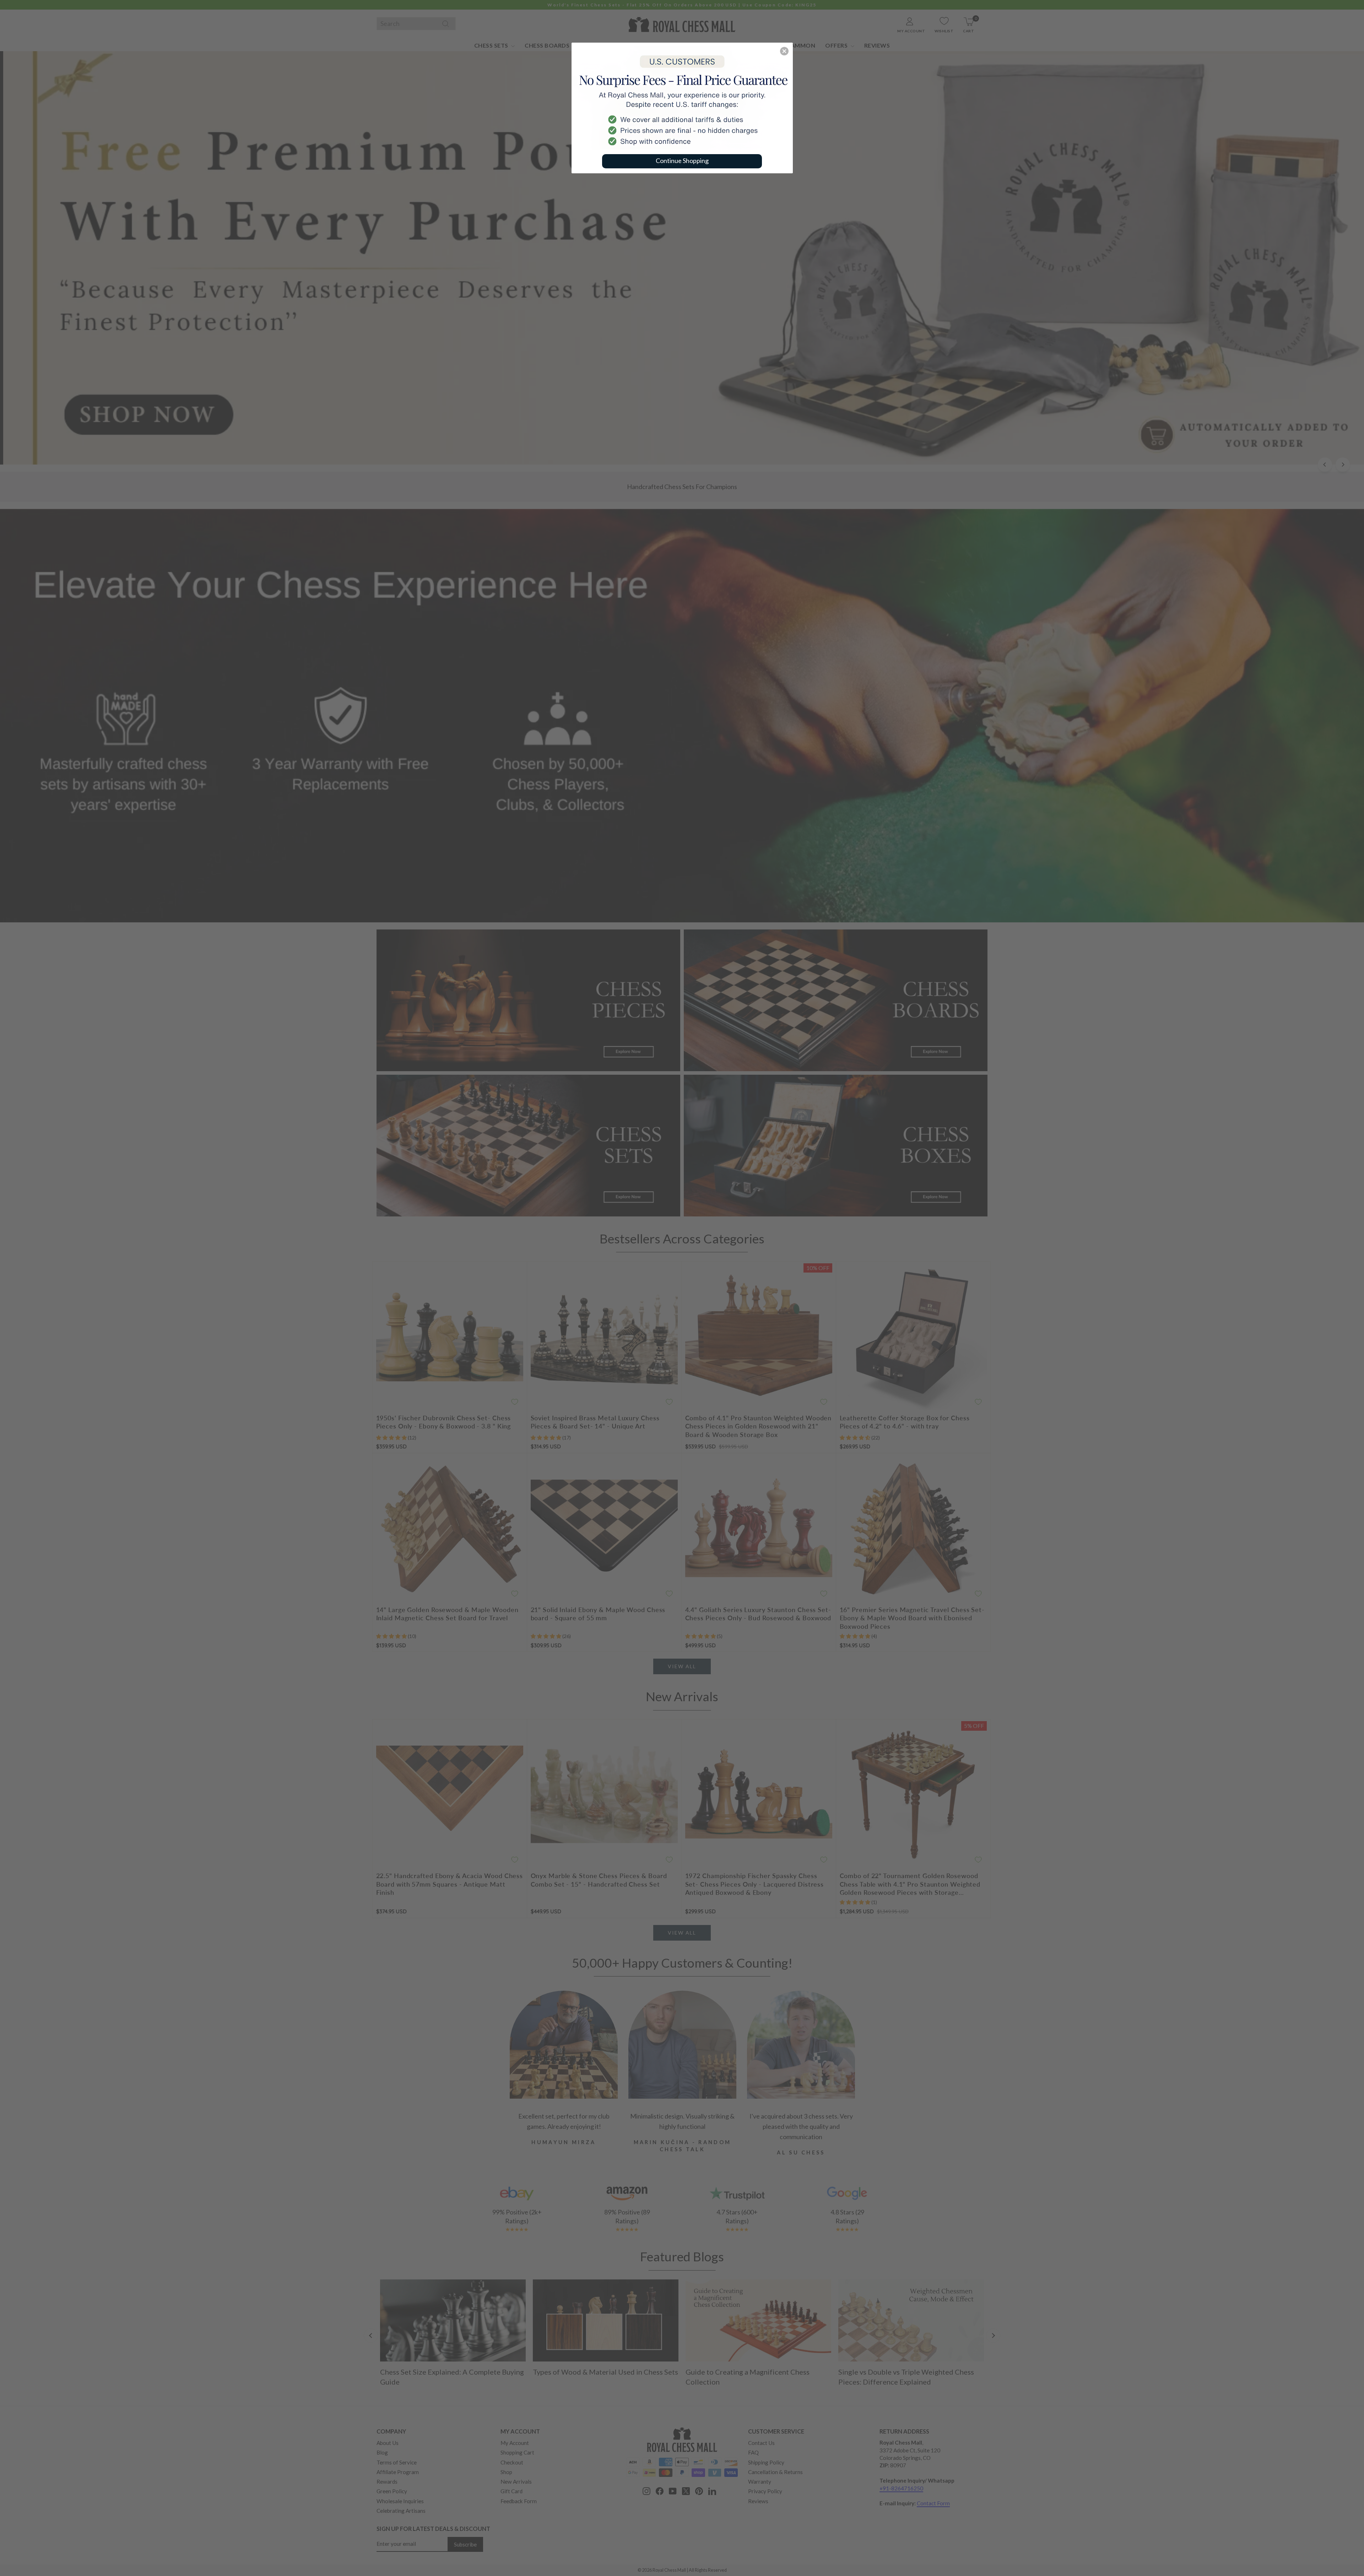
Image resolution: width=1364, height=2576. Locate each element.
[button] (784, 51)
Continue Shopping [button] (682, 161)
